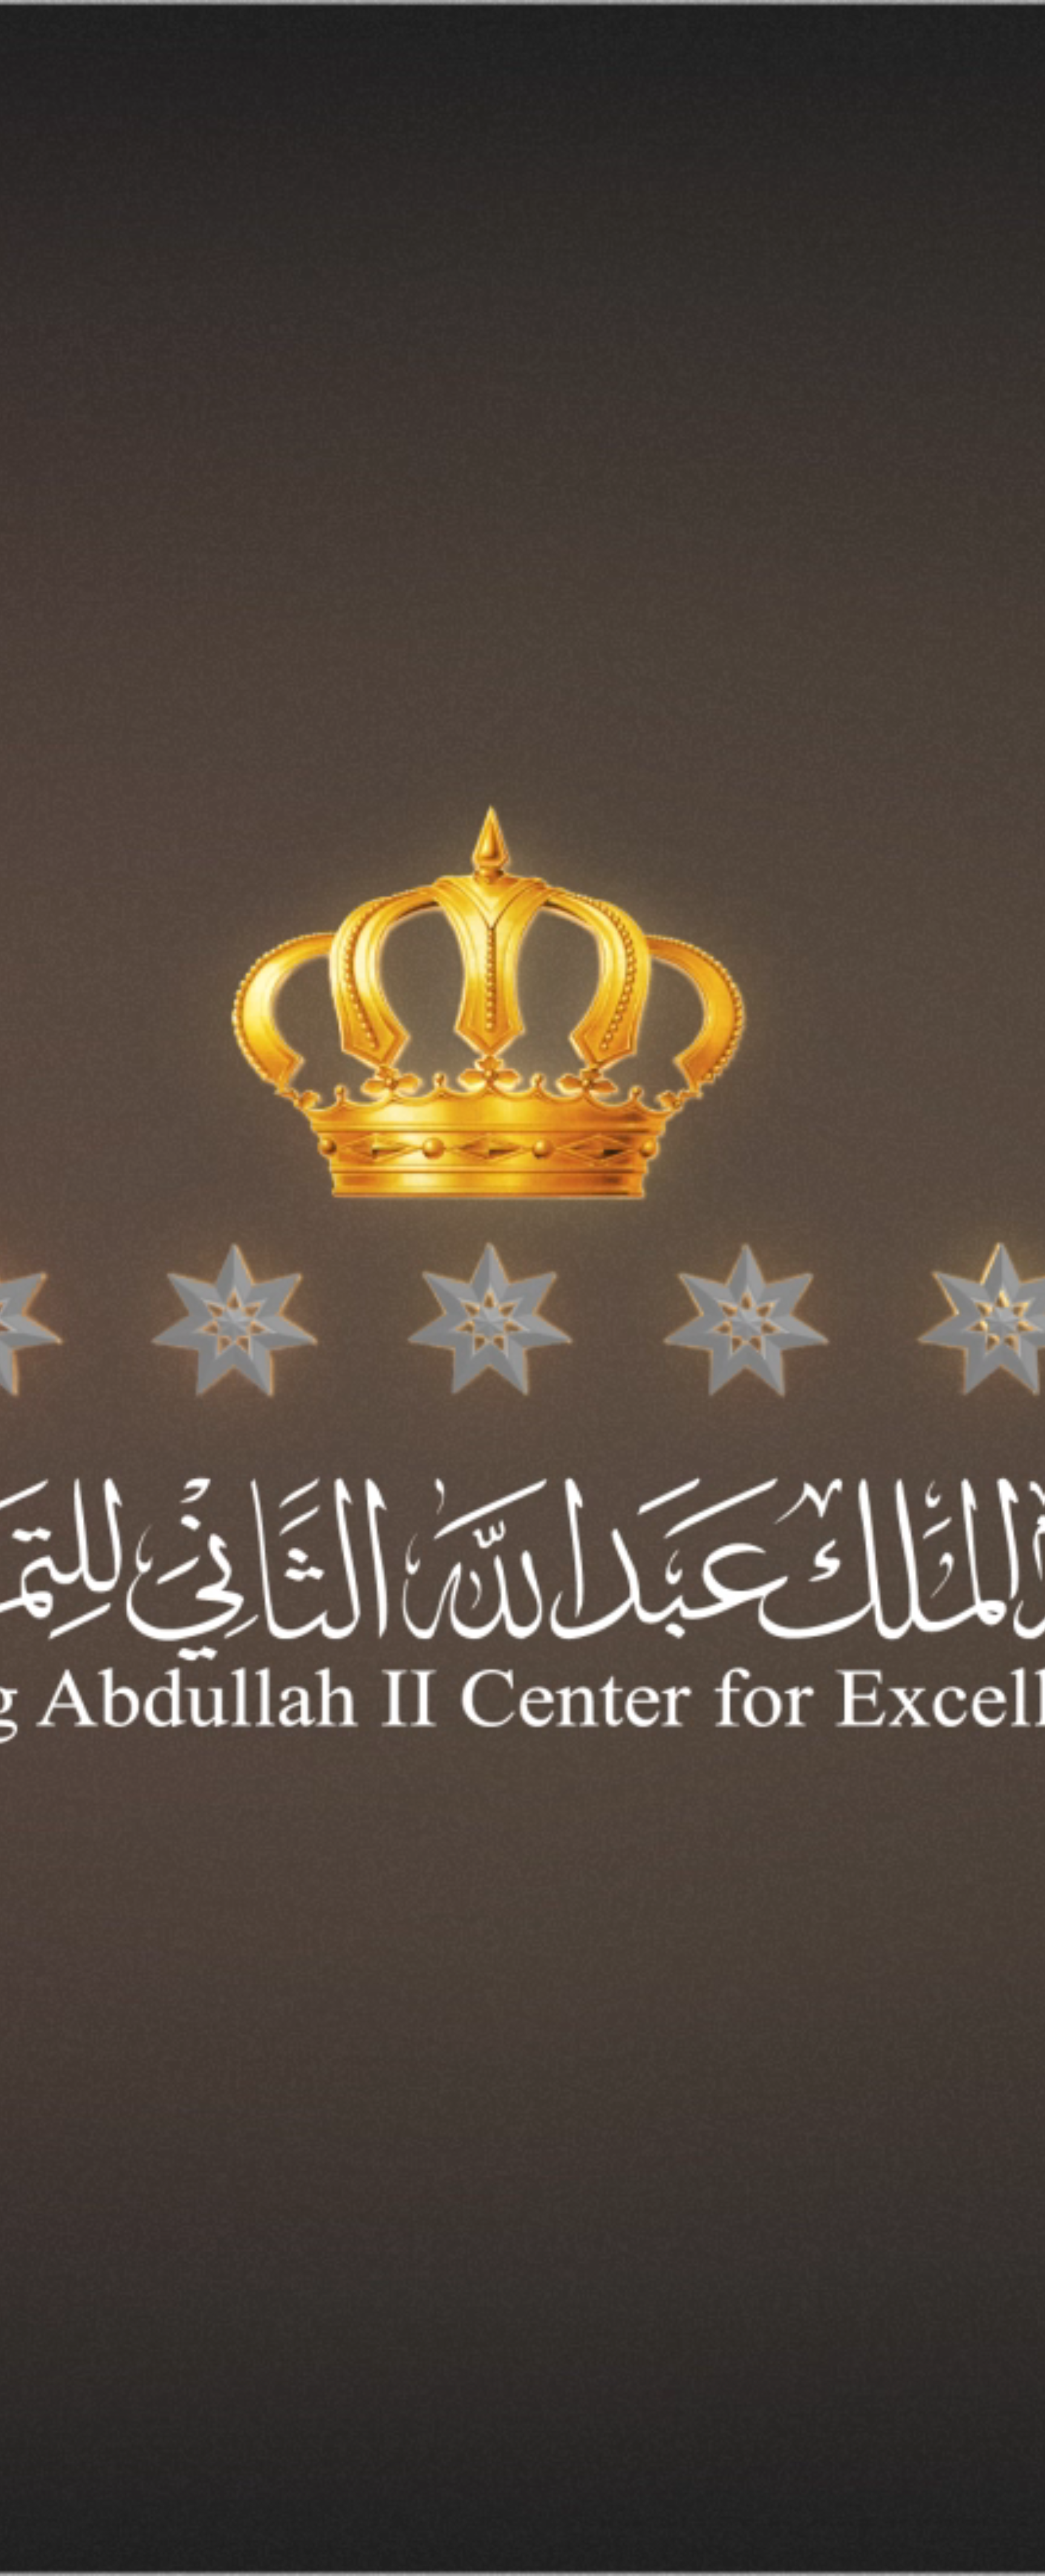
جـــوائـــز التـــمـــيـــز (858, 46)
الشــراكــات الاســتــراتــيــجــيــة (758, 46)
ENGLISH (138, 45)
